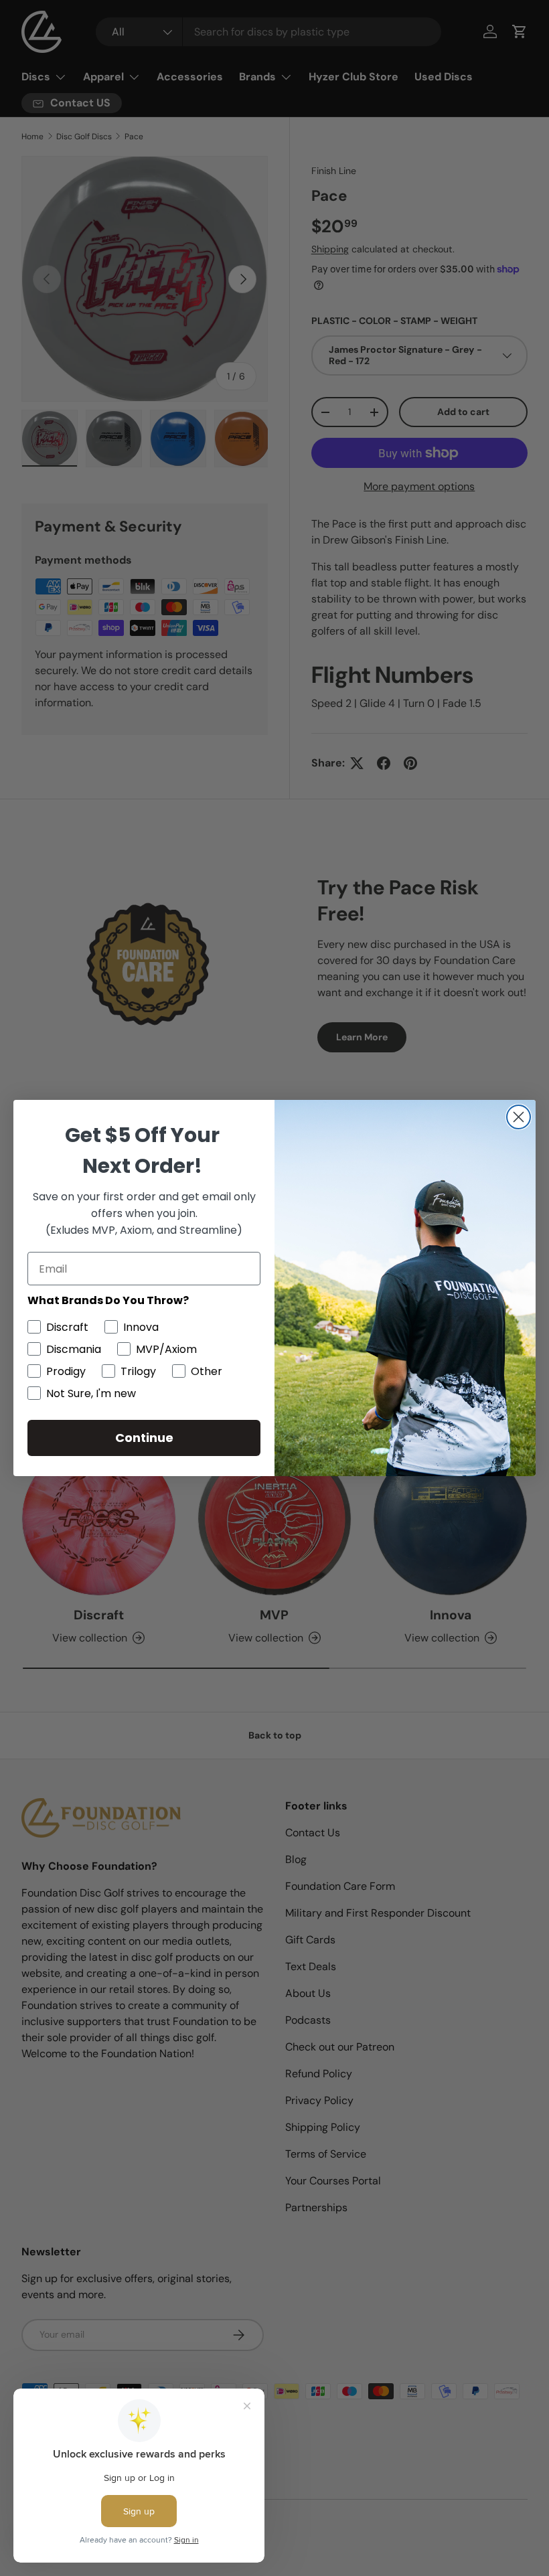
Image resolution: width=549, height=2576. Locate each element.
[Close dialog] (519, 1117)
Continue (144, 1438)
